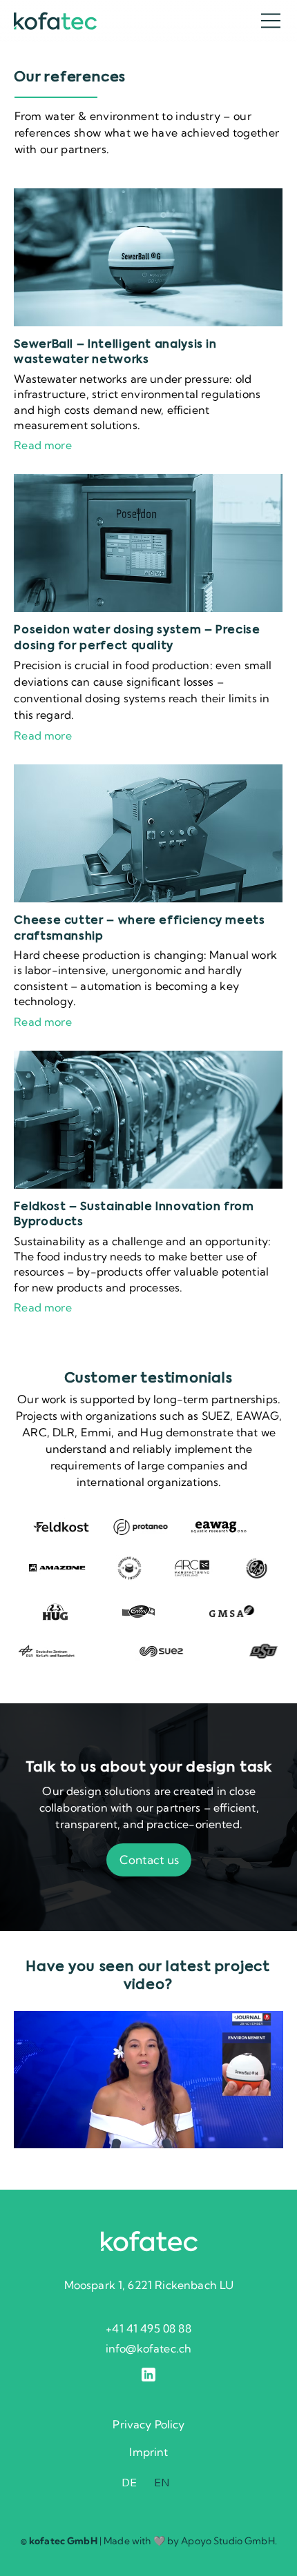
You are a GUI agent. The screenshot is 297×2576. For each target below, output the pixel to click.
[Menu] (271, 21)
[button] (258, 2132)
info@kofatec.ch (148, 2348)
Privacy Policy (148, 2424)
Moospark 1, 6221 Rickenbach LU (149, 2285)
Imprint (148, 2452)
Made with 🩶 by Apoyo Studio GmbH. (190, 2541)
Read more (42, 445)
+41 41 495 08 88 (148, 2328)
